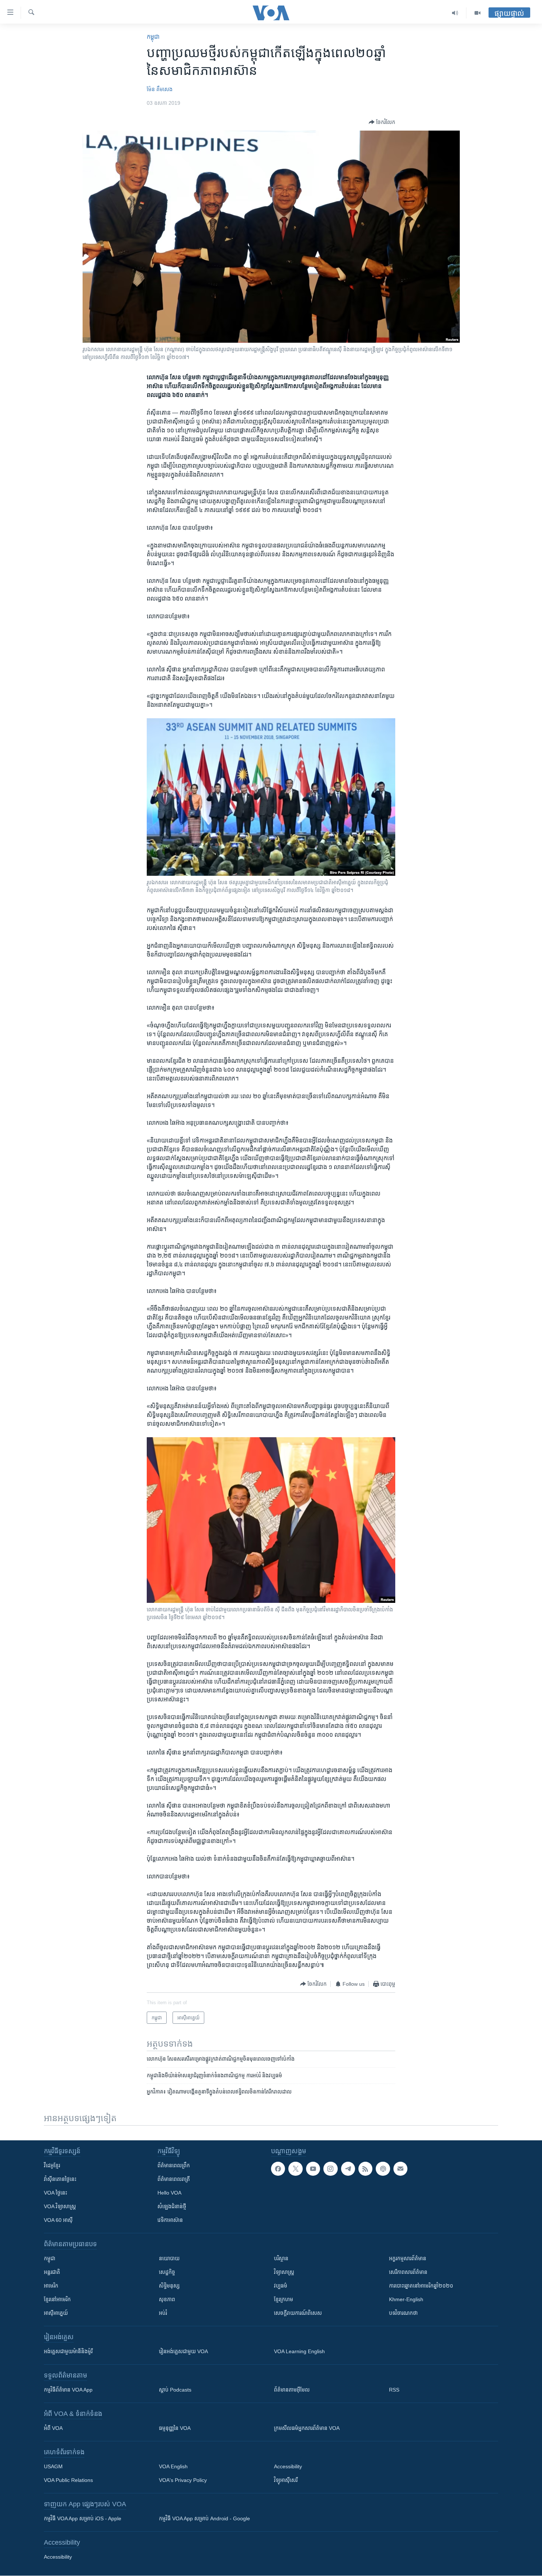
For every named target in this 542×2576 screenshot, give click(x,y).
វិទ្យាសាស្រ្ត (284, 2272)
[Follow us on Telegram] (348, 2169)
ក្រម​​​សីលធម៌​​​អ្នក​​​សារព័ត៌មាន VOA (307, 2428)
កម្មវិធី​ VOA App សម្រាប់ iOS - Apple (83, 2518)
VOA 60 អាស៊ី (58, 2220)
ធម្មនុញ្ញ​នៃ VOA (175, 2428)
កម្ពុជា (153, 37)
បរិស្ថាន (281, 2258)
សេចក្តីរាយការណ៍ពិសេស (298, 2313)
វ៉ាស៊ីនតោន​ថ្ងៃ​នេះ (60, 2179)
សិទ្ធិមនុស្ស (169, 2286)
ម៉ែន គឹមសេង (160, 89)
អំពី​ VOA (53, 2428)
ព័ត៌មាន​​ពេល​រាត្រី (174, 2179)
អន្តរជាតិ (52, 2272)
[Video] (477, 13)
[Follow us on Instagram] (330, 2169)
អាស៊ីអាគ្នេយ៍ (56, 2313)
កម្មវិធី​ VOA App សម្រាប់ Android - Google (204, 2518)
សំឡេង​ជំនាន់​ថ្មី (172, 2206)
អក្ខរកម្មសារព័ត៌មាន (408, 2258)
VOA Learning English (299, 2351)
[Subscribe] (400, 2169)
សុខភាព (167, 2299)
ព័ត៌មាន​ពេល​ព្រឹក (174, 2165)
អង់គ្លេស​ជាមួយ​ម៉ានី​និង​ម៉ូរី (68, 2351)
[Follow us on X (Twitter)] (295, 2169)
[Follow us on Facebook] (278, 2169)
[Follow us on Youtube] (313, 2169)
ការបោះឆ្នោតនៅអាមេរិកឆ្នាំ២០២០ (421, 2286)
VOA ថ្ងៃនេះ (55, 2193)
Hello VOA (169, 2193)
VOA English (173, 2466)
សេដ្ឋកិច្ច (167, 2272)
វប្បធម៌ (281, 2286)
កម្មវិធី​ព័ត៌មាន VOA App (68, 2390)
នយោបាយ (169, 2258)
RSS (394, 2390)
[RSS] (365, 2169)
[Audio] (455, 13)
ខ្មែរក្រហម (284, 2299)
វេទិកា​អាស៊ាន (170, 2220)
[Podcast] (383, 2169)
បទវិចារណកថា (403, 2313)
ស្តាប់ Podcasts (175, 2390)
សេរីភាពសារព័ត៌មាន (408, 2272)
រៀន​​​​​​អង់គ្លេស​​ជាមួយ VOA (183, 2351)
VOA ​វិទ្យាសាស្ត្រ (60, 2206)
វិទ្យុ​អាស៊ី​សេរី (286, 2480)
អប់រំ (163, 2313)
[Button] (382, 122)
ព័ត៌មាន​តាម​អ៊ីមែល (292, 2390)
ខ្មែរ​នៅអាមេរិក (57, 2299)
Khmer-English (406, 2299)
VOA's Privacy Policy (183, 2480)
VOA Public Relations (68, 2480)
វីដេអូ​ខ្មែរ (52, 2165)
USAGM (53, 2466)
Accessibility (288, 2466)
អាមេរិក (51, 2286)
